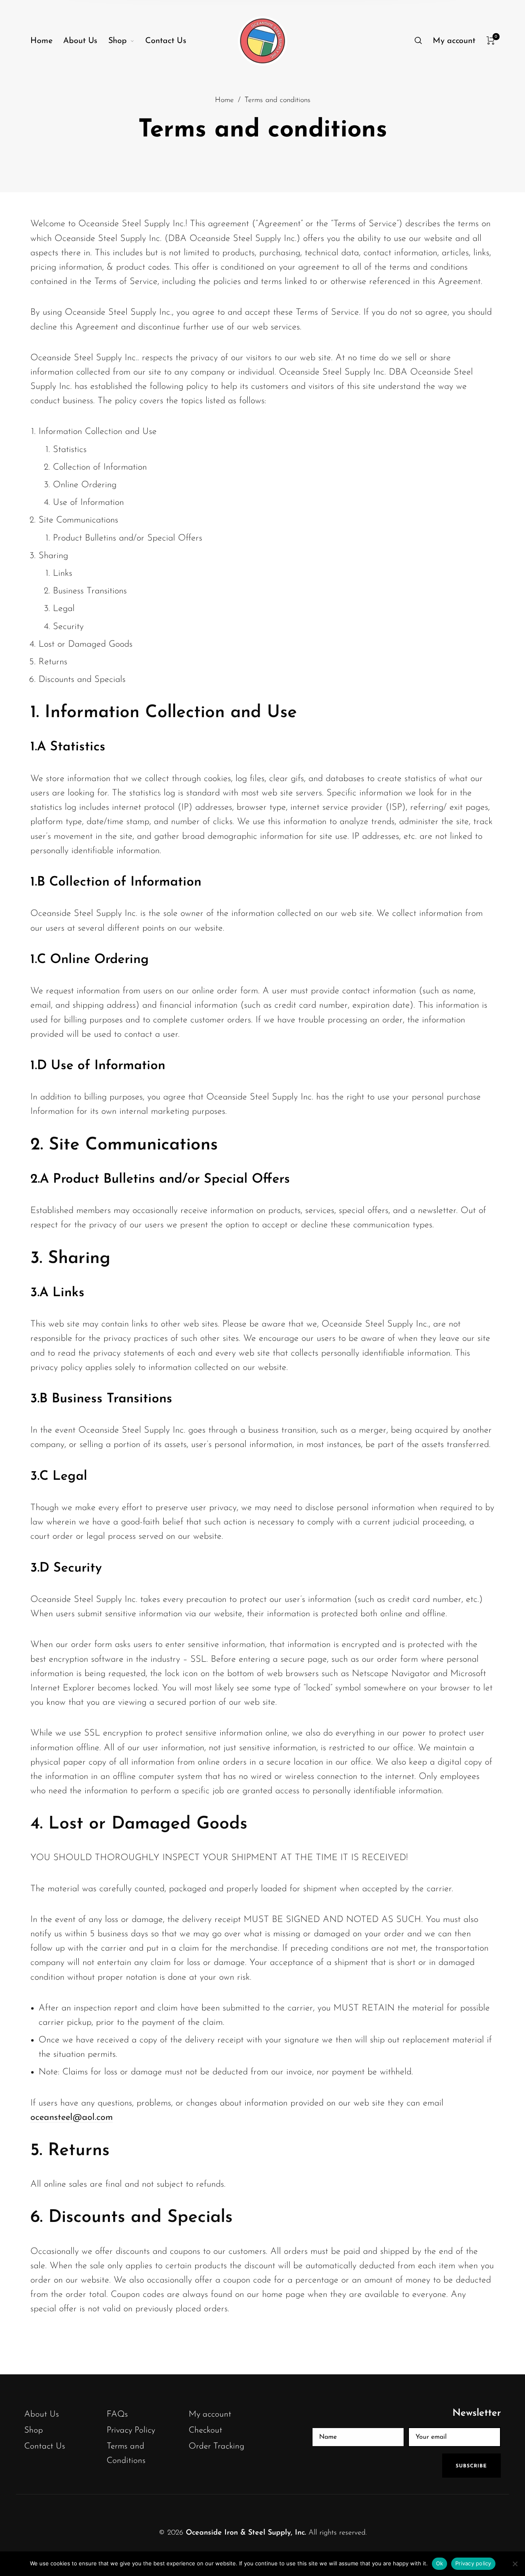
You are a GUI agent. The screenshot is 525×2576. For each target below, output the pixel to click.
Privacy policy (473, 2563)
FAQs (117, 2414)
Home (224, 100)
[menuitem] (47, 41)
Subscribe (471, 2466)
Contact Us (45, 2446)
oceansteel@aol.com (72, 2118)
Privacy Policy (131, 2430)
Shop (34, 2430)
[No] (515, 2564)
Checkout (205, 2430)
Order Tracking (217, 2446)
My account (210, 2414)
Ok (440, 2563)
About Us (42, 2414)
